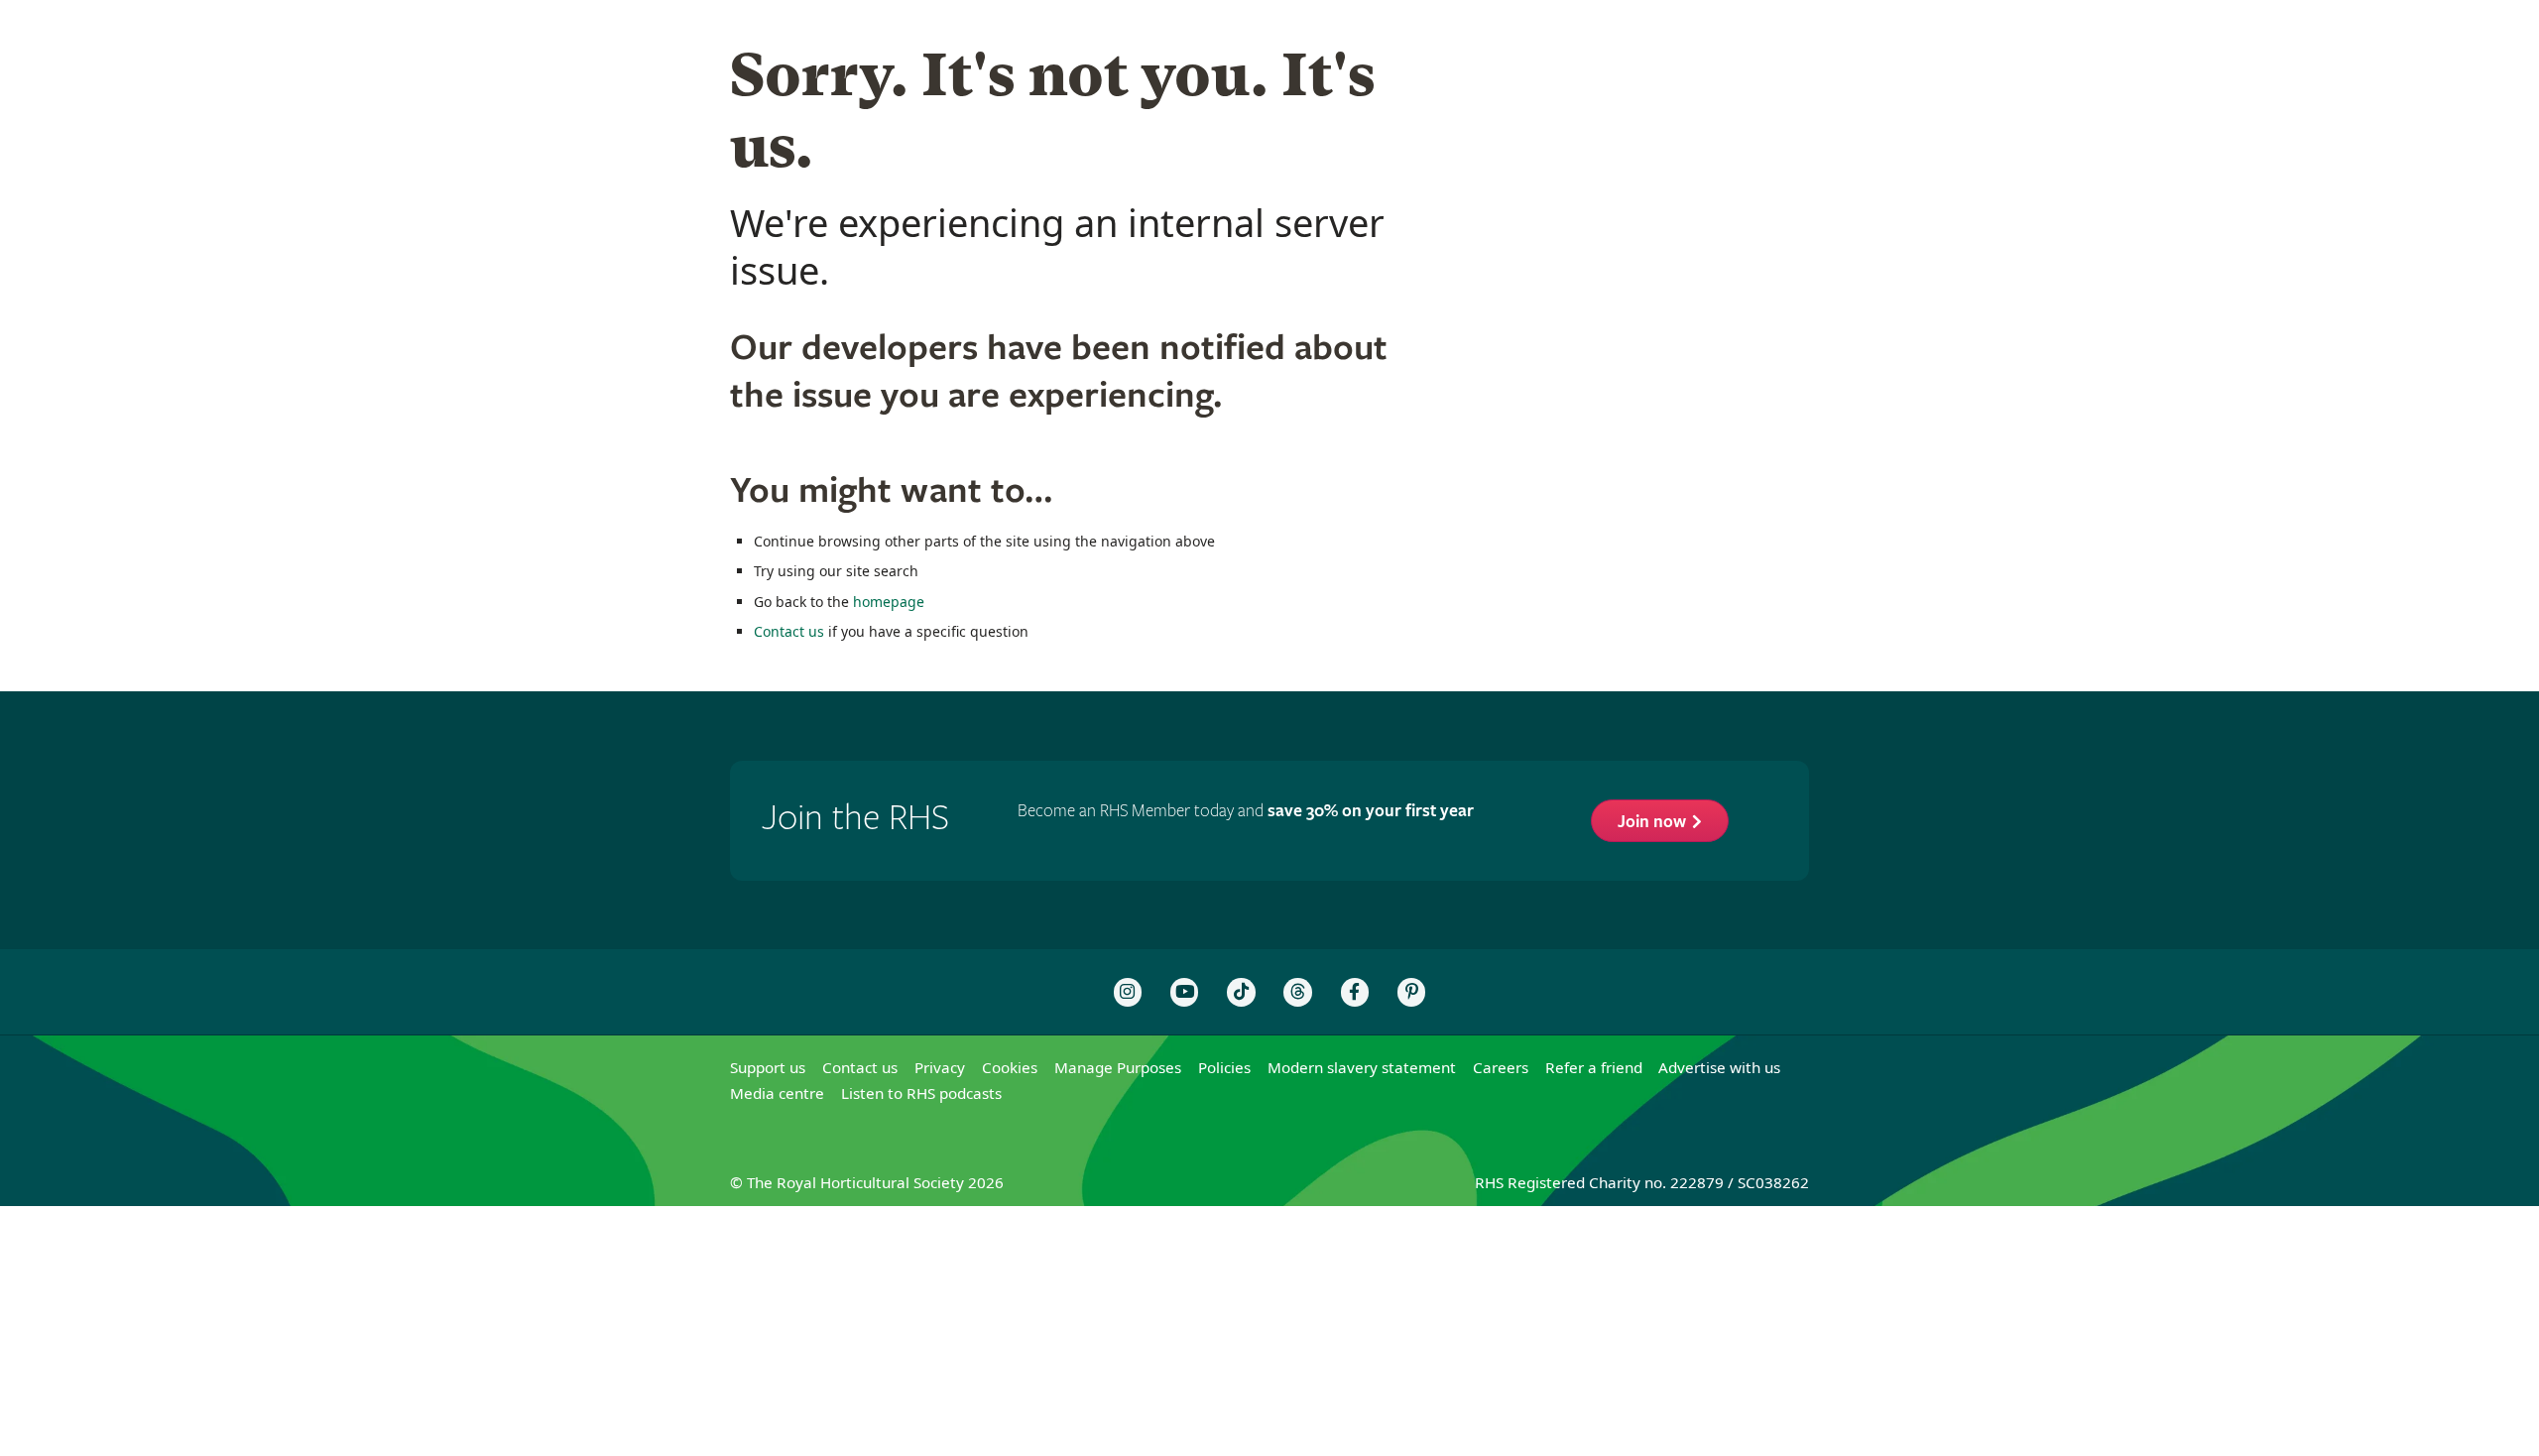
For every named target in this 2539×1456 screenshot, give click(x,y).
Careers (1501, 1067)
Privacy (940, 1067)
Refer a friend (1594, 1067)
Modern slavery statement (1362, 1067)
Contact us (789, 631)
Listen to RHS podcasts (921, 1093)
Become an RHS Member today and (1246, 811)
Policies (1224, 1067)
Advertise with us (1719, 1067)
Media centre (777, 1093)
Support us (768, 1067)
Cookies (1010, 1067)
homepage (889, 602)
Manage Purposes (1118, 1067)
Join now (1652, 822)
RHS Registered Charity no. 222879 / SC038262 (1642, 1182)
